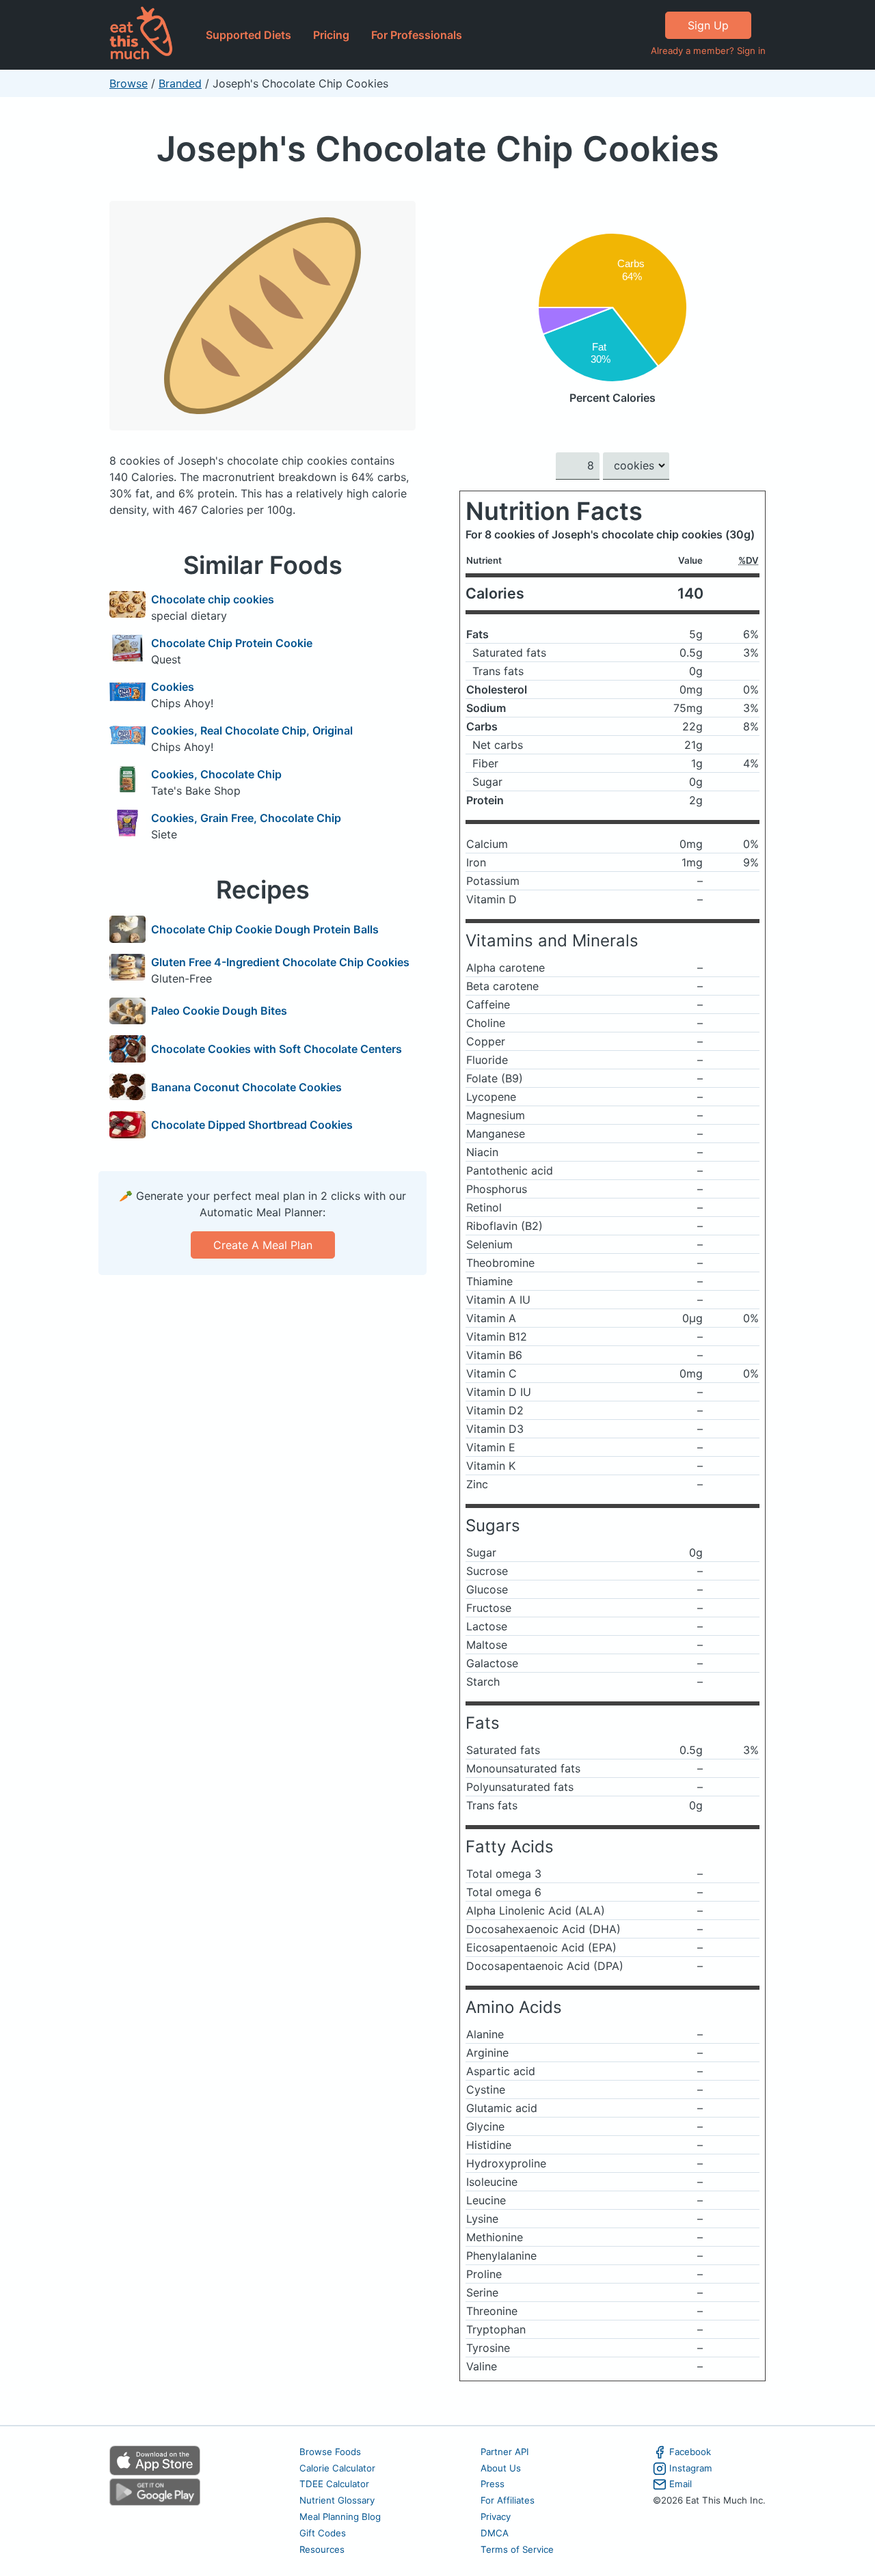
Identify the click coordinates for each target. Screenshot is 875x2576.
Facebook (690, 2452)
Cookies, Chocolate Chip (216, 774)
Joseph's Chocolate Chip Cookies (438, 149)
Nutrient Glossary (337, 2500)
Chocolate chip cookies (213, 599)
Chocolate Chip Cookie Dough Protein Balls (265, 929)
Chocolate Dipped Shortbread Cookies (252, 1125)
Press (493, 2484)
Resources (322, 2549)
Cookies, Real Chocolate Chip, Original (252, 730)
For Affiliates (508, 2500)
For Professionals (417, 35)
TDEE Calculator (334, 2484)
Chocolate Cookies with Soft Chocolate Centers (277, 1049)
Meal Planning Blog (340, 2517)
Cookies (173, 687)
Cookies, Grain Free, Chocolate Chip (246, 818)
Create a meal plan (263, 1245)
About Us (501, 2468)
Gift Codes (323, 2533)
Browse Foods (330, 2452)
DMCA (495, 2533)
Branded (180, 83)
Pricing (331, 35)
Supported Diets (248, 35)
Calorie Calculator (337, 2468)
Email (681, 2484)
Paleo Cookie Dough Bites (219, 1011)
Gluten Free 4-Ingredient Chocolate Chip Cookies (280, 962)
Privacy (496, 2517)
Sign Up (708, 25)
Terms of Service (517, 2549)
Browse (129, 83)
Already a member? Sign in (708, 51)
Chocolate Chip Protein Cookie (232, 643)
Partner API (505, 2452)
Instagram (691, 2468)
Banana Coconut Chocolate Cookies (246, 1087)
